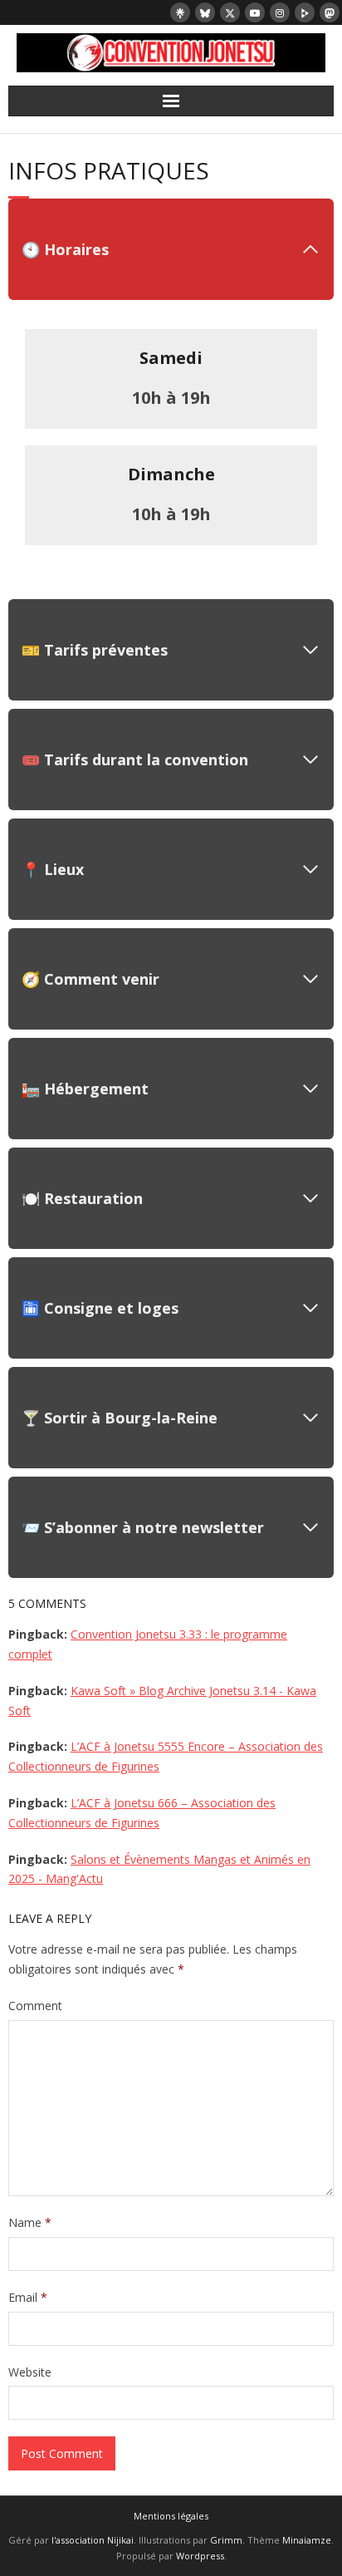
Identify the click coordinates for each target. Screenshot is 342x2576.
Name (30, 2222)
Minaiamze (307, 2540)
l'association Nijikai (93, 2540)
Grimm (226, 2540)
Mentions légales (171, 2516)
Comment (35, 2006)
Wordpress (200, 2556)
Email (28, 2297)
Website (30, 2372)
